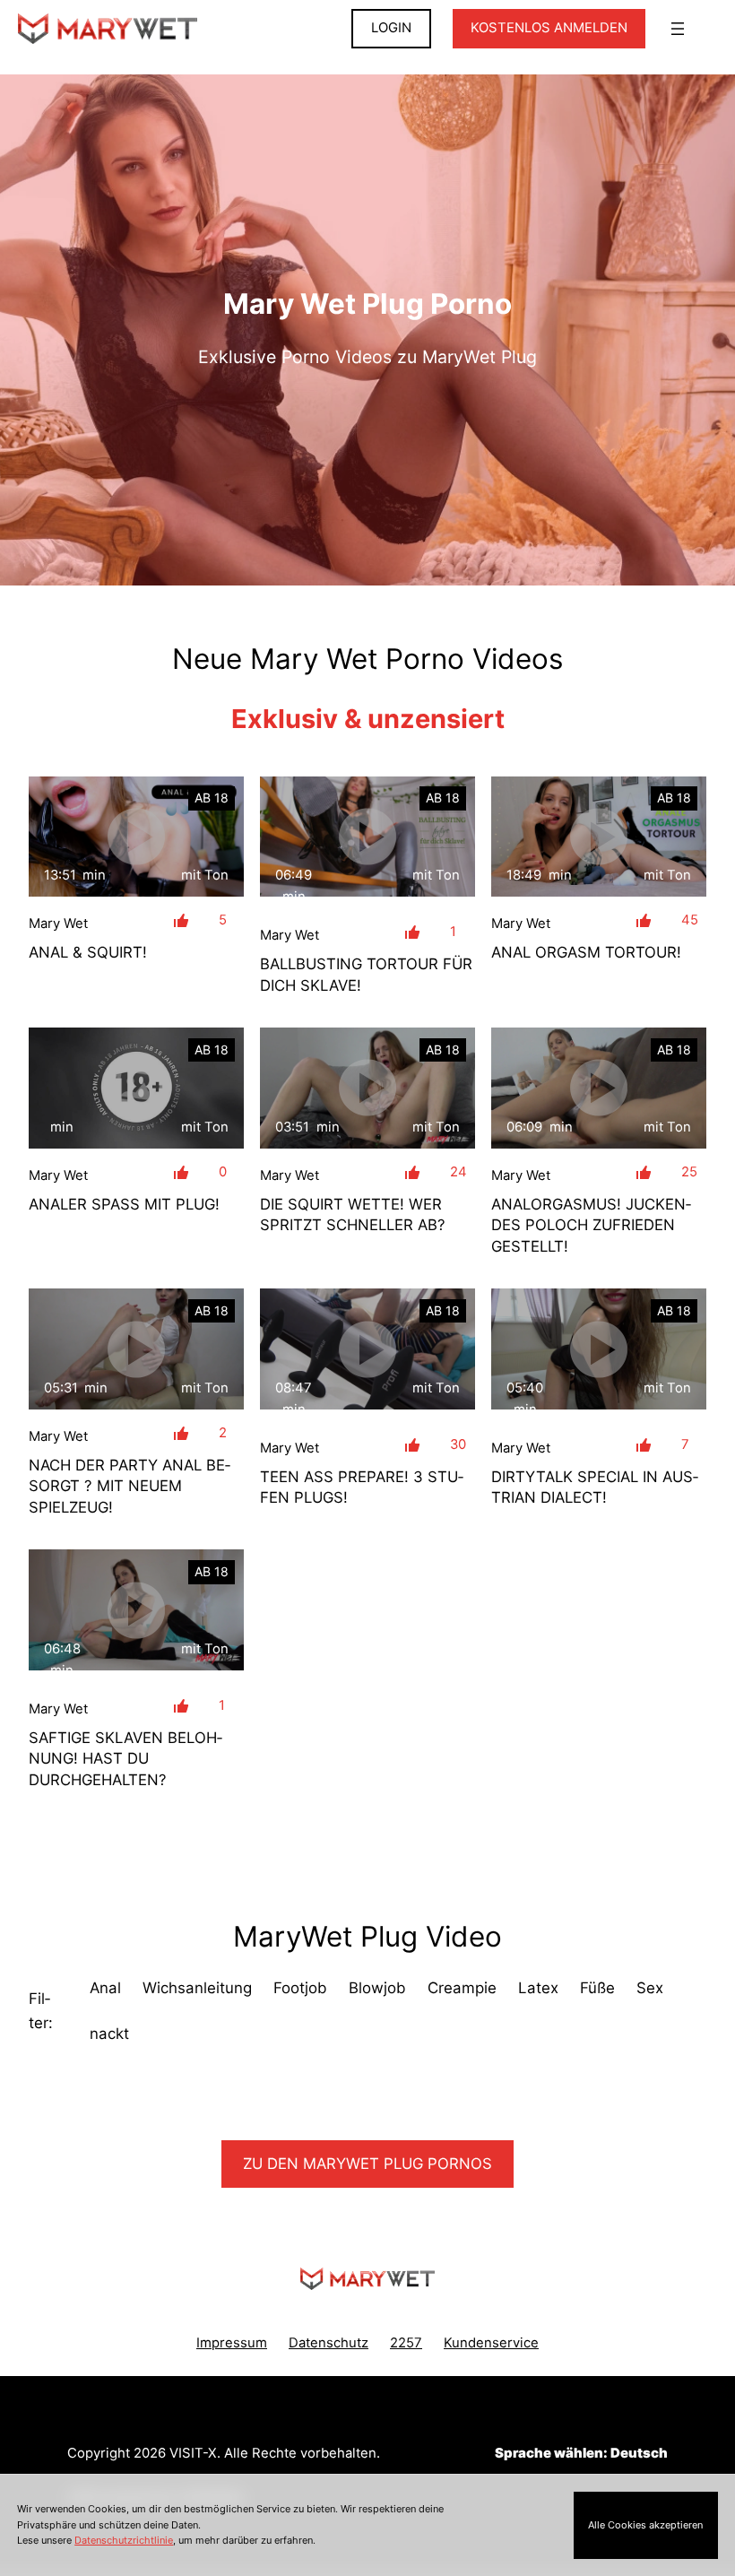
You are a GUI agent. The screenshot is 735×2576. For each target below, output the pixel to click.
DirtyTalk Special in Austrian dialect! (595, 1487)
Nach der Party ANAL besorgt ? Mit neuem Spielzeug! (130, 1486)
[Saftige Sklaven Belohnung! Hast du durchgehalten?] (136, 1610)
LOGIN (391, 28)
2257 (406, 2343)
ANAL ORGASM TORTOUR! (586, 952)
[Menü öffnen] (678, 29)
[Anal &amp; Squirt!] (136, 837)
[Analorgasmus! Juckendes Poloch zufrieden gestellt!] (599, 1088)
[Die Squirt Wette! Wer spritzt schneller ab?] (367, 1088)
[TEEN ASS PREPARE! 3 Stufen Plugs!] (367, 1349)
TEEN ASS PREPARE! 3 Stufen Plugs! (362, 1487)
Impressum (232, 2343)
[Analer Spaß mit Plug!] (136, 1088)
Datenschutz (329, 2343)
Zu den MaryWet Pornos (367, 2164)
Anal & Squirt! (88, 952)
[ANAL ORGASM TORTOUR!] (599, 837)
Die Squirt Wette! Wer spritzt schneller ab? (353, 1214)
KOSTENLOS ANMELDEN (549, 28)
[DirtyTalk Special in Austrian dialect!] (599, 1349)
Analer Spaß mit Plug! (124, 1204)
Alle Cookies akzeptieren (645, 2525)
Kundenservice (491, 2343)
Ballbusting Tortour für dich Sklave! (366, 974)
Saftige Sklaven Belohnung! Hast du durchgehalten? (125, 1759)
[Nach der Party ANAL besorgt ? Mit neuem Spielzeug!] (136, 1349)
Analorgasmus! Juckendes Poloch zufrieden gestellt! (591, 1225)
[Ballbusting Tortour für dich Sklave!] (367, 837)
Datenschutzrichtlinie (124, 2540)
